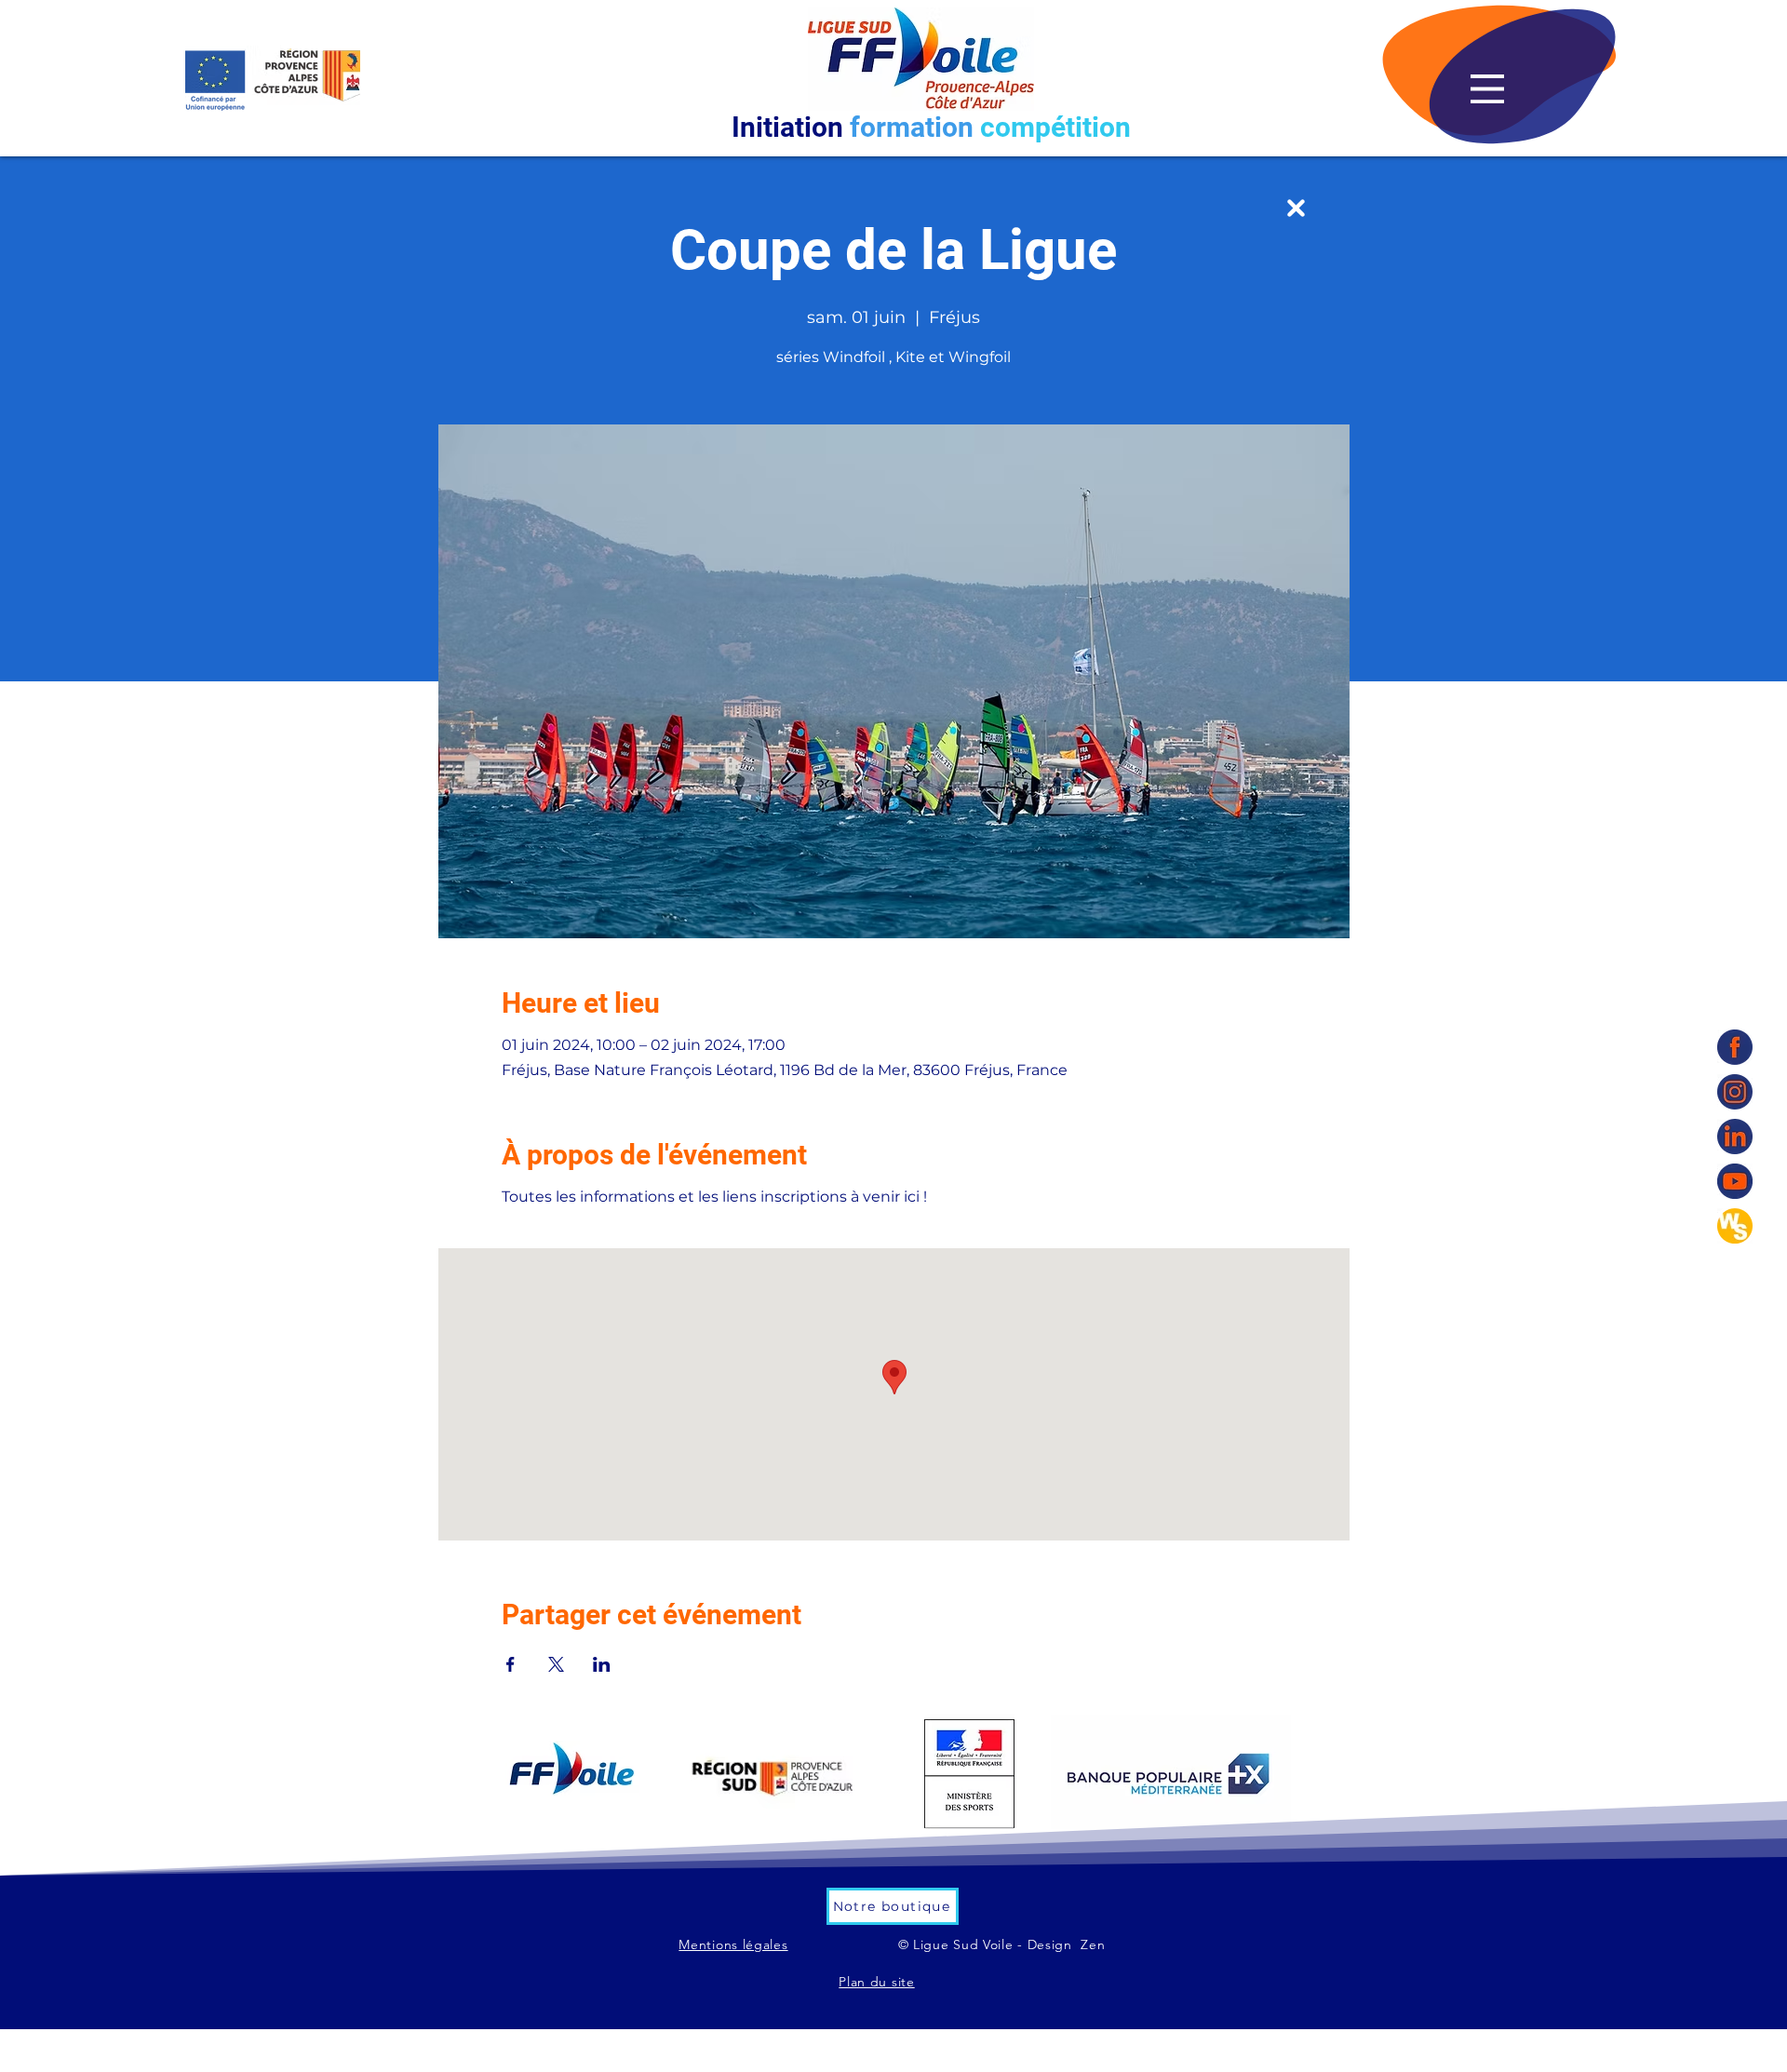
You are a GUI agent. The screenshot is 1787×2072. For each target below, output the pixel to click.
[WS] (1735, 1226)
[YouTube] (1735, 1181)
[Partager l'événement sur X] (556, 1664)
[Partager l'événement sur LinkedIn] (602, 1664)
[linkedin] (1735, 1137)
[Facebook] (1735, 1047)
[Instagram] (1735, 1092)
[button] (1487, 89)
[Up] (1296, 208)
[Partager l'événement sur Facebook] (511, 1664)
